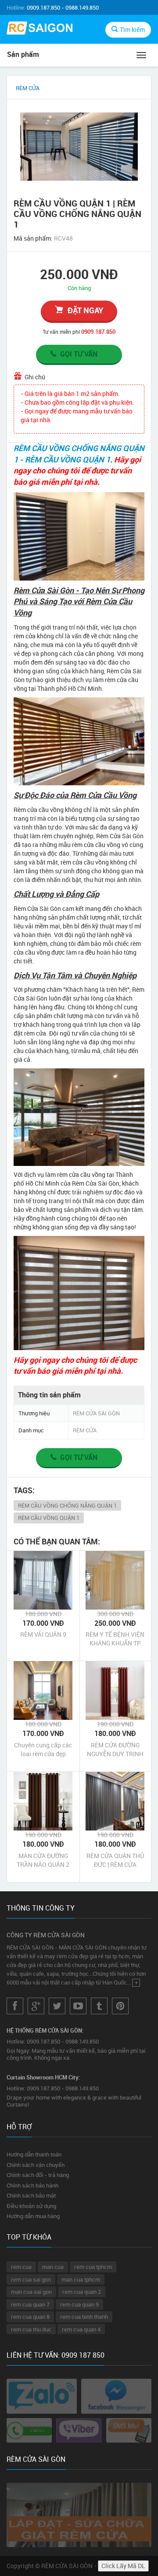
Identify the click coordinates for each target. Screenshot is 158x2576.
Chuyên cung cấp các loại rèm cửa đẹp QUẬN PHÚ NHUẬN (43, 1750)
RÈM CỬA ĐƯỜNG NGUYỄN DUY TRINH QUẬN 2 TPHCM (115, 1750)
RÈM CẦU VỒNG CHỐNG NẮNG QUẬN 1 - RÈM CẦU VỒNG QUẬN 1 (79, 454)
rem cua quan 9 (79, 2304)
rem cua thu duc (31, 2329)
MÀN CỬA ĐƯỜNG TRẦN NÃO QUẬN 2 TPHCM (43, 1860)
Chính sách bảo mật (31, 2195)
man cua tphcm (81, 2279)
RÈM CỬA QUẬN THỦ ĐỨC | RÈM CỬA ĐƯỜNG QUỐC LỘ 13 (115, 1860)
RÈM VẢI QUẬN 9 (43, 1634)
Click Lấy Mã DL (123, 2566)
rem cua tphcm (93, 2267)
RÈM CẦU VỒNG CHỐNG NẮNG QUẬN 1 (67, 1505)
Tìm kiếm (132, 30)
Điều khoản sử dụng (31, 2206)
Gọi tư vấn (79, 354)
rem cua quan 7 (30, 2304)
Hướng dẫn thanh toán (34, 2154)
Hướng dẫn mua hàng (33, 2216)
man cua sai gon (31, 2292)
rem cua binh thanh (84, 2317)
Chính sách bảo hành (32, 2185)
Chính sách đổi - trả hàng (38, 2175)
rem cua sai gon (31, 2279)
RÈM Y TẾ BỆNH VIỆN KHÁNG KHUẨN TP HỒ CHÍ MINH (115, 1639)
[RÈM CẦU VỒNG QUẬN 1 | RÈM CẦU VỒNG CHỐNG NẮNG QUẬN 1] (79, 146)
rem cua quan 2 (82, 2292)
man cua (53, 2267)
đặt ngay (85, 310)
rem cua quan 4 (81, 2329)
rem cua (21, 2267)
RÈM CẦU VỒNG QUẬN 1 (49, 1518)
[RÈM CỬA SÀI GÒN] (39, 29)
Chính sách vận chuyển (36, 2165)
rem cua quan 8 (30, 2317)
